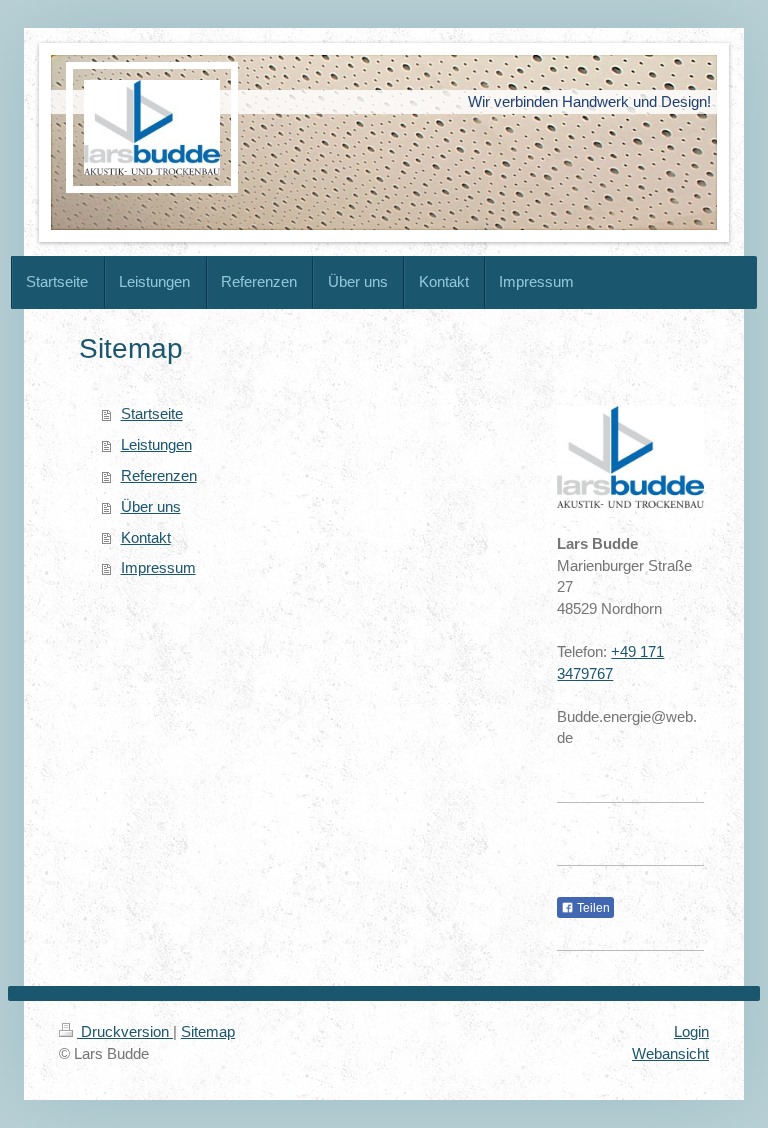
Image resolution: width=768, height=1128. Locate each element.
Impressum (158, 567)
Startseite (152, 413)
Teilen (592, 908)
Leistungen (156, 444)
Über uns (151, 506)
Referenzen (159, 475)
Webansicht (670, 1053)
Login (691, 1031)
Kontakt (146, 537)
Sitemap (208, 1031)
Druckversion (125, 1031)
